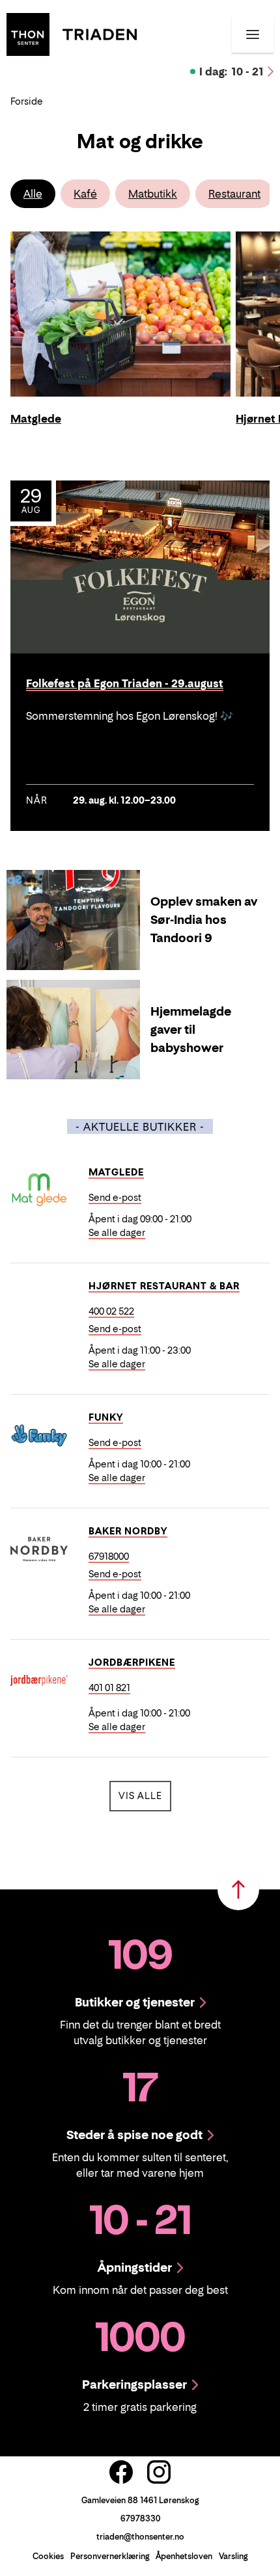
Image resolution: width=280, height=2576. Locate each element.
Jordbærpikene (132, 1662)
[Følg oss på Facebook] (121, 2472)
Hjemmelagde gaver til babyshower (191, 1030)
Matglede (116, 1172)
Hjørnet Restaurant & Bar (164, 1286)
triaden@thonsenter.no (140, 2537)
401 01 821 (109, 1688)
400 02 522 (111, 1311)
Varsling (233, 2556)
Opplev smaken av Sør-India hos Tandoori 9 (204, 920)
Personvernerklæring (110, 2556)
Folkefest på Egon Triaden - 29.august (125, 684)
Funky (106, 1417)
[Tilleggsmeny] (253, 34)
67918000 (109, 1556)
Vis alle (145, 1795)
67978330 (140, 2518)
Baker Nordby (128, 1531)
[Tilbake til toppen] (238, 1889)
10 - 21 (231, 72)
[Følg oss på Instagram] (159, 2472)
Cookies (48, 2556)
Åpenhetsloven (184, 2556)
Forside (27, 101)
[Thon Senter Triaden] (72, 33)
